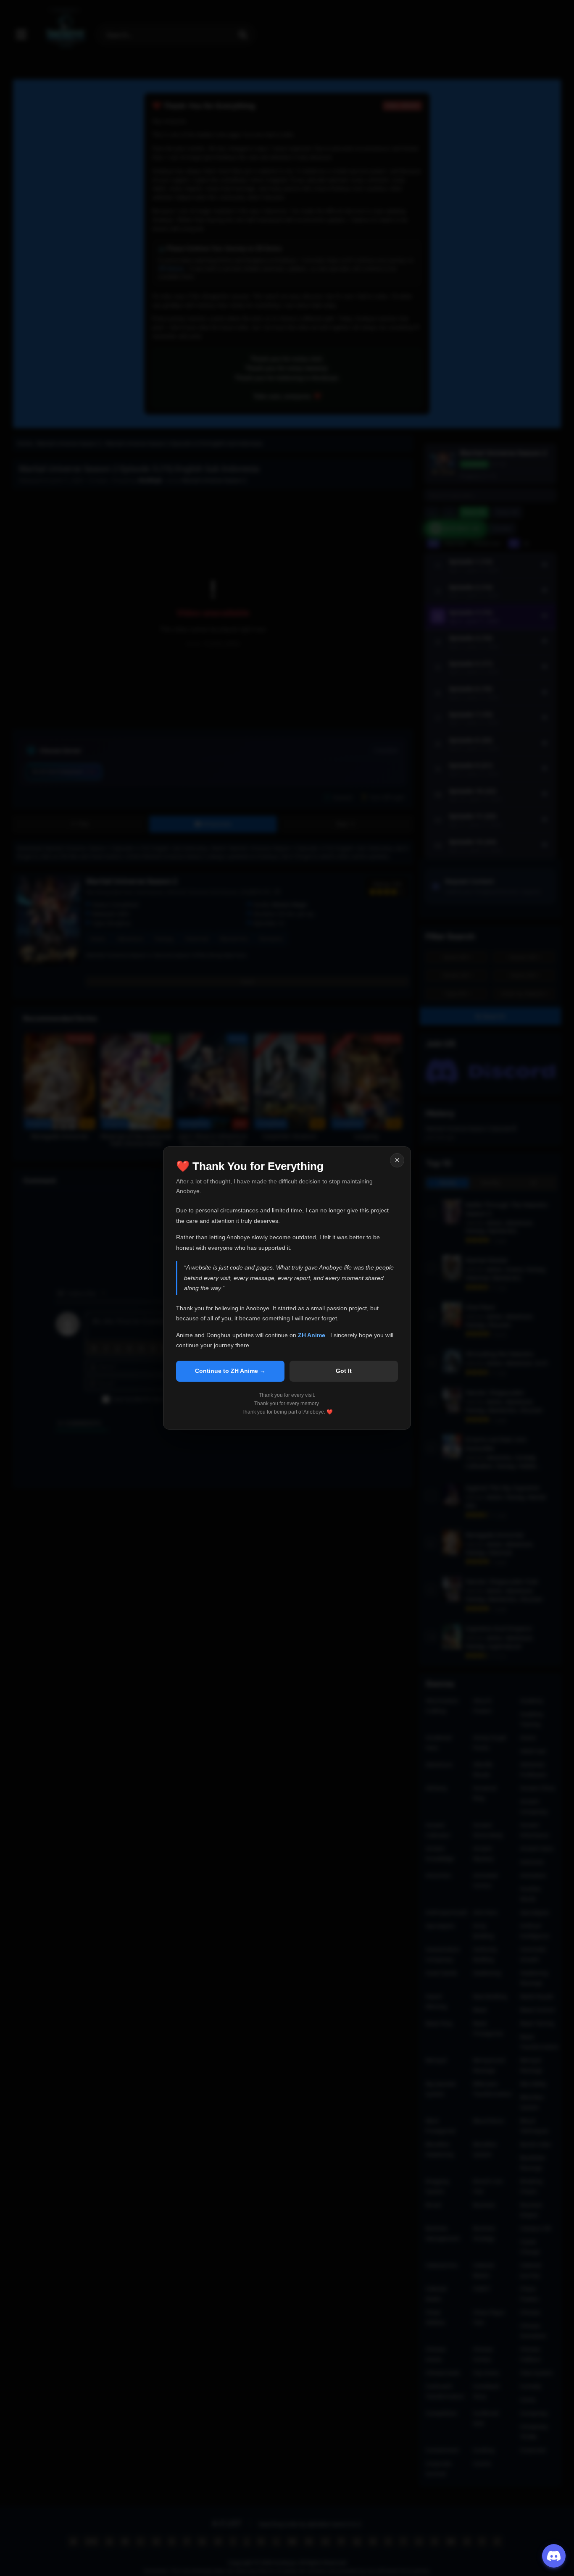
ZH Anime (312, 1335)
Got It (344, 1371)
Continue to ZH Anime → (230, 1371)
